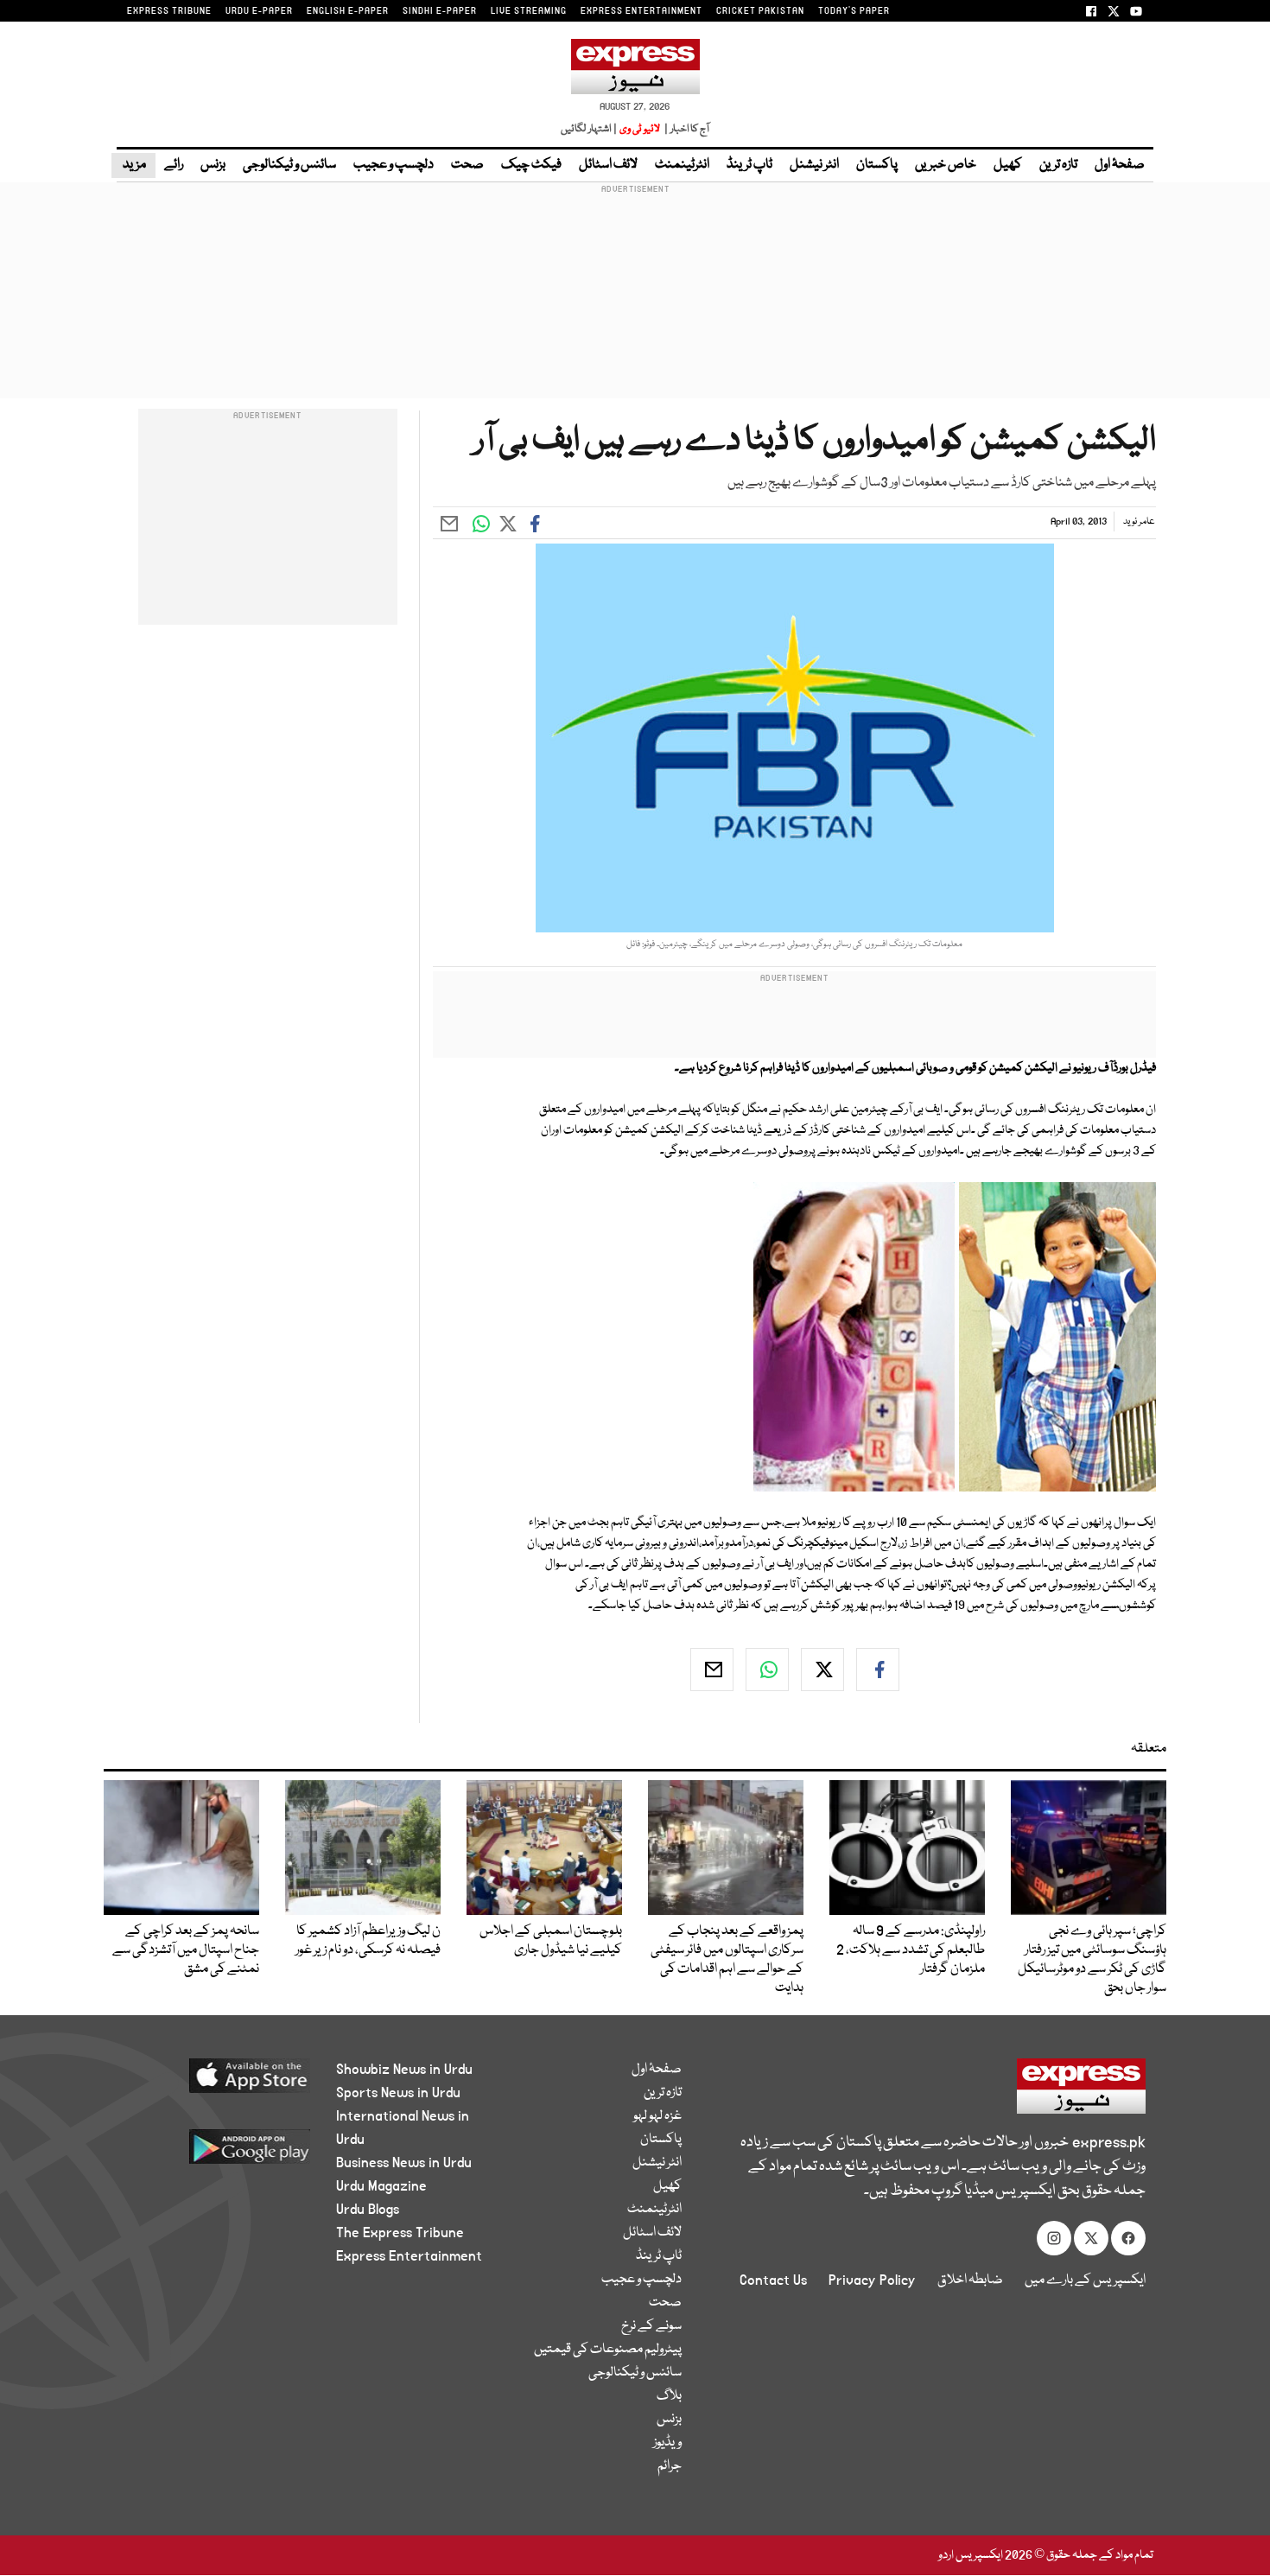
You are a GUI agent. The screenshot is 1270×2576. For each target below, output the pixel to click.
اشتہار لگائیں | (589, 129)
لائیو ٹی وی (640, 129)
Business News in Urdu (404, 2163)
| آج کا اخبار (686, 129)
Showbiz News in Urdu (404, 2070)
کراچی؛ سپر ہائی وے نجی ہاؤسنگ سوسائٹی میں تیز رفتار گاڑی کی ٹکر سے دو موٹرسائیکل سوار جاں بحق (1092, 1960)
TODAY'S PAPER (854, 11)
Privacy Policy (872, 2280)
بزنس (213, 165)
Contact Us (773, 2280)
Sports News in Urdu (398, 2093)
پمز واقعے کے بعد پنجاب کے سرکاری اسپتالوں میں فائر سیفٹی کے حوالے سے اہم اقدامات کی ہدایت (727, 1960)
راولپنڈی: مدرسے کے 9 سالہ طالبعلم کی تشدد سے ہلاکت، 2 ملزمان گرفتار (911, 1950)
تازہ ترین (1058, 165)
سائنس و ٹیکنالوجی (289, 165)
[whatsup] (767, 1670)
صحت (467, 165)
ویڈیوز (667, 2443)
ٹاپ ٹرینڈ (749, 165)
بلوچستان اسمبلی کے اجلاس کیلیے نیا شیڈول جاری (551, 1941)
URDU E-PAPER (259, 11)
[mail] (712, 1670)
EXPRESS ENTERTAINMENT (641, 11)
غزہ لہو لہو (657, 2116)
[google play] (217, 2153)
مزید (133, 165)
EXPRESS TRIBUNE (169, 11)
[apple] (217, 2082)
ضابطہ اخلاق (970, 2280)
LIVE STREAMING (529, 11)
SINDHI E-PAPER (440, 11)
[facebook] (878, 1670)
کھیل (1008, 165)
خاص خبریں (946, 165)
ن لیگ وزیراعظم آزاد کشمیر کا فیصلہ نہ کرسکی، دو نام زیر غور (368, 1941)
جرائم (670, 2466)
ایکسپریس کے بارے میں (1085, 2280)
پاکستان (877, 165)
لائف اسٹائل (608, 165)
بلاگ (669, 2396)
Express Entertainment (409, 2256)
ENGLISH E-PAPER (348, 11)
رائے (174, 165)
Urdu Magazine (381, 2186)
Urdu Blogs (368, 2210)
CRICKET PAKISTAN (760, 11)
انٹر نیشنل (814, 165)
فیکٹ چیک (531, 165)
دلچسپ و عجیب (394, 165)
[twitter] (822, 1670)
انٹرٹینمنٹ (682, 165)
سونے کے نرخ (651, 2326)
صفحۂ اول (1120, 165)
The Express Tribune (400, 2233)
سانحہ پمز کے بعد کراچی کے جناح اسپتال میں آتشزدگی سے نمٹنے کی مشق (186, 1950)
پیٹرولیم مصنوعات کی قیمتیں (608, 2350)
